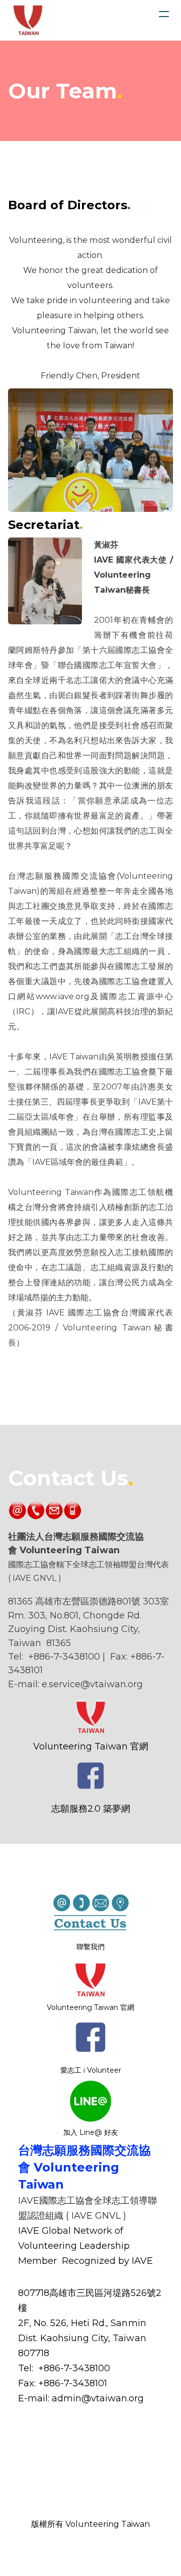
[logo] (28, 20)
